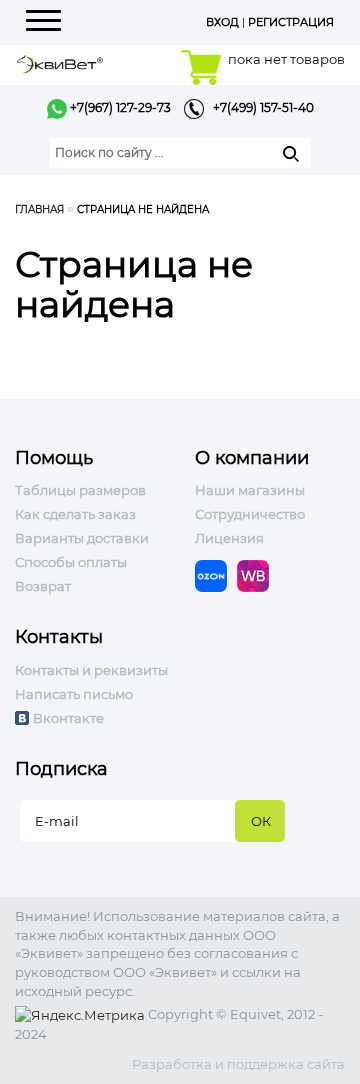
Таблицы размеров (80, 490)
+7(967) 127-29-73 (119, 107)
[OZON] (216, 575)
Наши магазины (250, 490)
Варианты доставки (82, 538)
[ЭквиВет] (60, 62)
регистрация (291, 22)
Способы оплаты (71, 562)
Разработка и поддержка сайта (238, 1064)
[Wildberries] (258, 575)
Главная (39, 209)
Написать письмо (74, 694)
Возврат (43, 586)
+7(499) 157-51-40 (259, 107)
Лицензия (229, 538)
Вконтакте (68, 718)
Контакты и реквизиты (91, 670)
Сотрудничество (250, 514)
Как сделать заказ (75, 514)
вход (222, 22)
